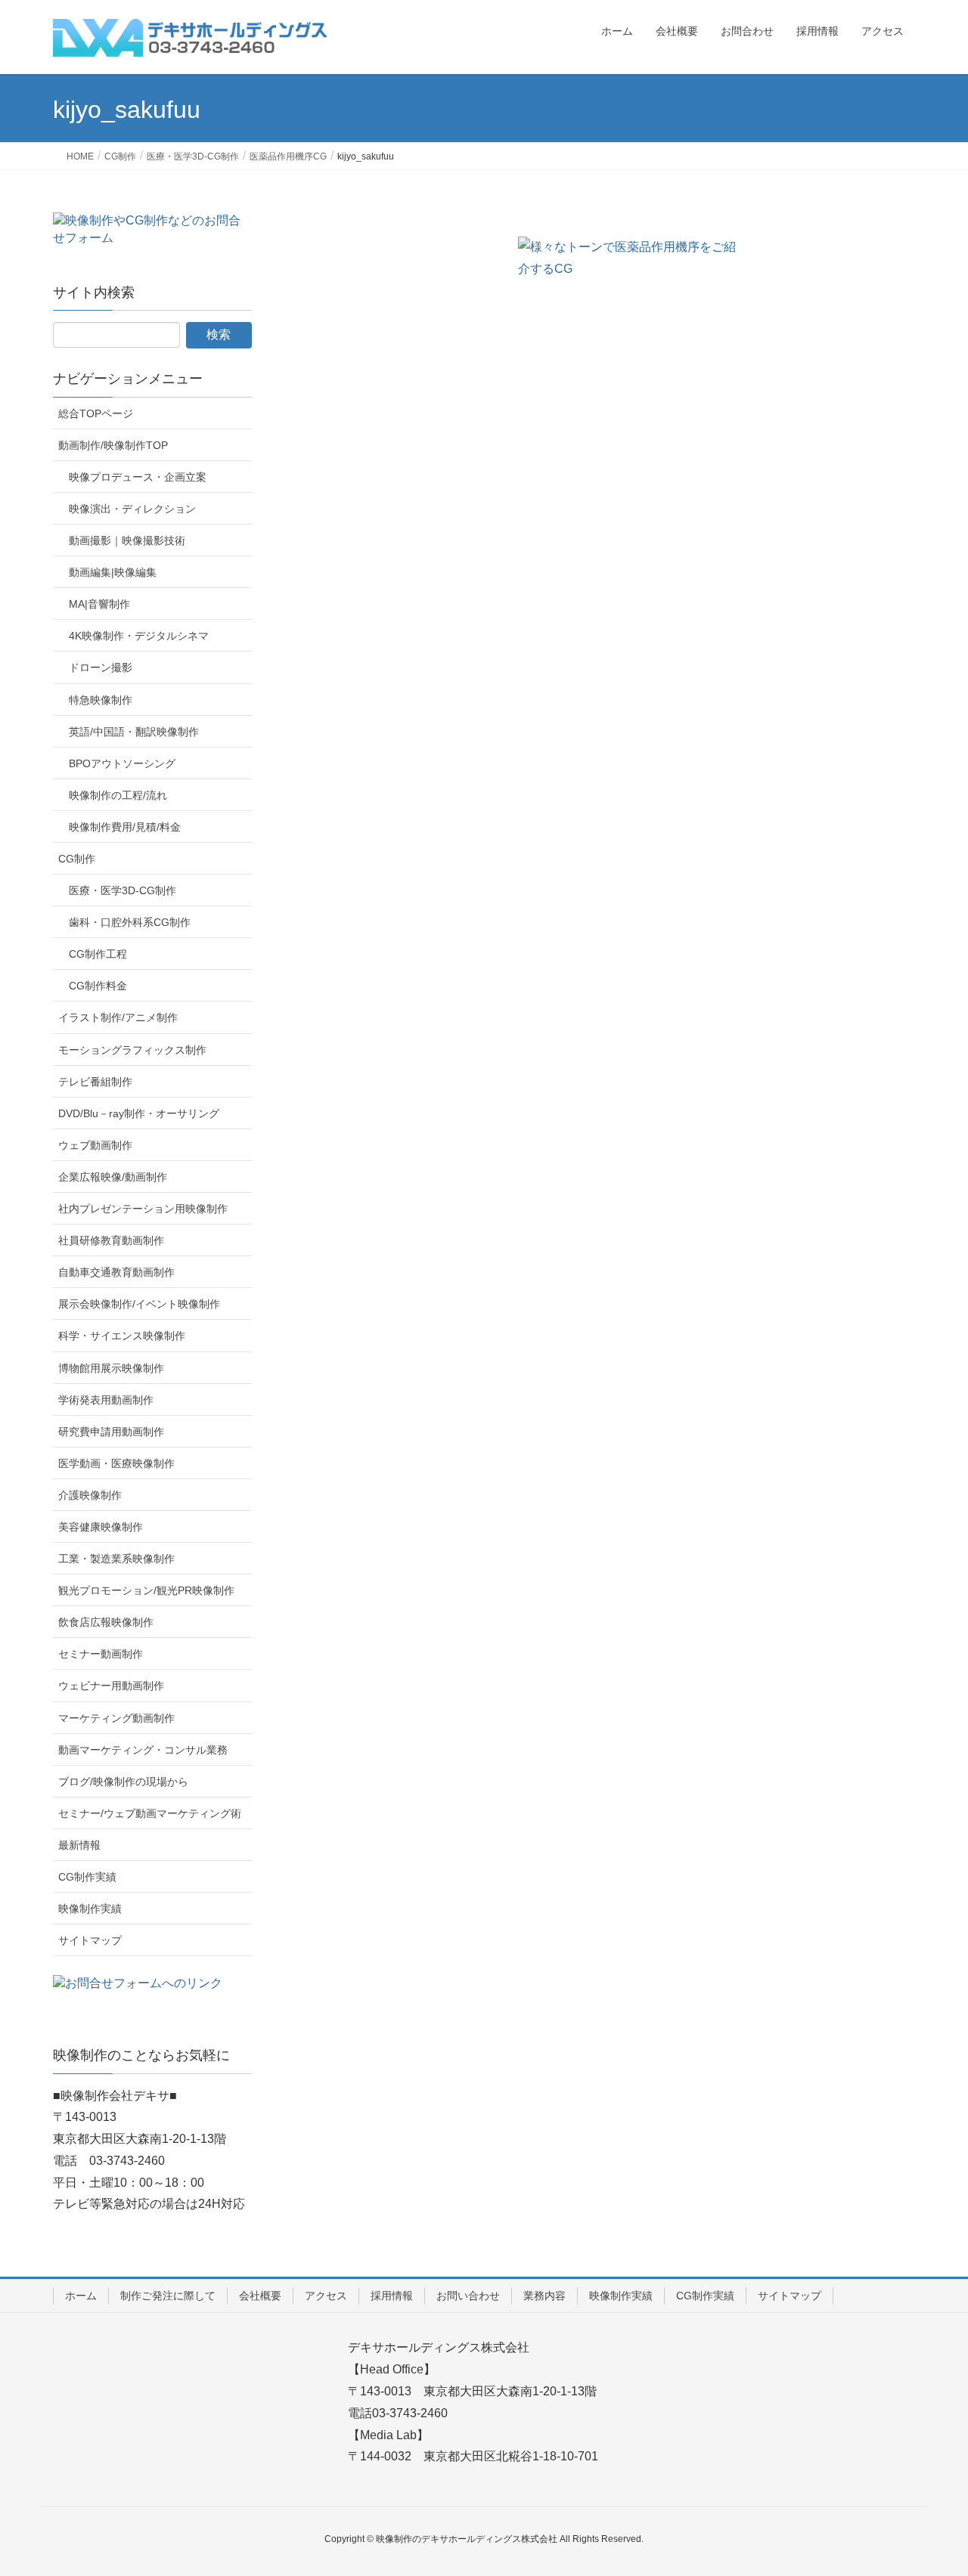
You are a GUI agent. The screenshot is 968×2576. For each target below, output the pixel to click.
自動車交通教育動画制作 (116, 1272)
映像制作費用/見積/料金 (125, 827)
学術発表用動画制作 (106, 1400)
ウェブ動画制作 (95, 1145)
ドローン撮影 (101, 667)
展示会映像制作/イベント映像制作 (139, 1304)
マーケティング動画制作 (116, 1718)
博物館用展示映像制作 (111, 1368)
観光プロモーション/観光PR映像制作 (146, 1590)
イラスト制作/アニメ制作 (118, 1017)
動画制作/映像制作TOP (113, 445)
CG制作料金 (98, 986)
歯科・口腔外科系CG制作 (130, 922)
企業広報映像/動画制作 (113, 1177)
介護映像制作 (90, 1495)
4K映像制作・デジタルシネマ (139, 636)
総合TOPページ (96, 413)
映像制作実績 (90, 1909)
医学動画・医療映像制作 (116, 1463)
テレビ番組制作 (95, 1082)
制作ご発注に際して (168, 2296)
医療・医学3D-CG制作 (123, 890)
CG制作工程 (98, 954)
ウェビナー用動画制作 (111, 1686)
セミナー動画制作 (101, 1654)
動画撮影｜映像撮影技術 (127, 540)
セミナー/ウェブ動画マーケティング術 (150, 1813)
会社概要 (260, 2296)
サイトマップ (90, 1940)
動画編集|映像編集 (113, 572)
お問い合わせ (468, 2296)
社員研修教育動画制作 (111, 1240)
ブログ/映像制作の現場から (123, 1782)
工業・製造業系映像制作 (116, 1559)
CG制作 (77, 859)
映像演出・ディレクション (132, 509)
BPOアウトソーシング (122, 763)
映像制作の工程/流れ (118, 795)
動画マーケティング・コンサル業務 (143, 1750)
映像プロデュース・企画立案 (138, 477)
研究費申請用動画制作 (111, 1432)
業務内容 (544, 2296)
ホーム (81, 2296)
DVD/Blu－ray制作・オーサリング (139, 1113)
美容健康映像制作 (101, 1527)
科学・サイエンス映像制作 (122, 1336)
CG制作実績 (87, 1877)
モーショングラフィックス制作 (132, 1050)
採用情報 (392, 2296)
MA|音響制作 (99, 604)
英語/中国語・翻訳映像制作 (134, 732)
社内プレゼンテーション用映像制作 (143, 1209)
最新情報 (79, 1845)
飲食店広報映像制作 (106, 1622)
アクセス (326, 2296)
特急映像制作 (101, 700)
